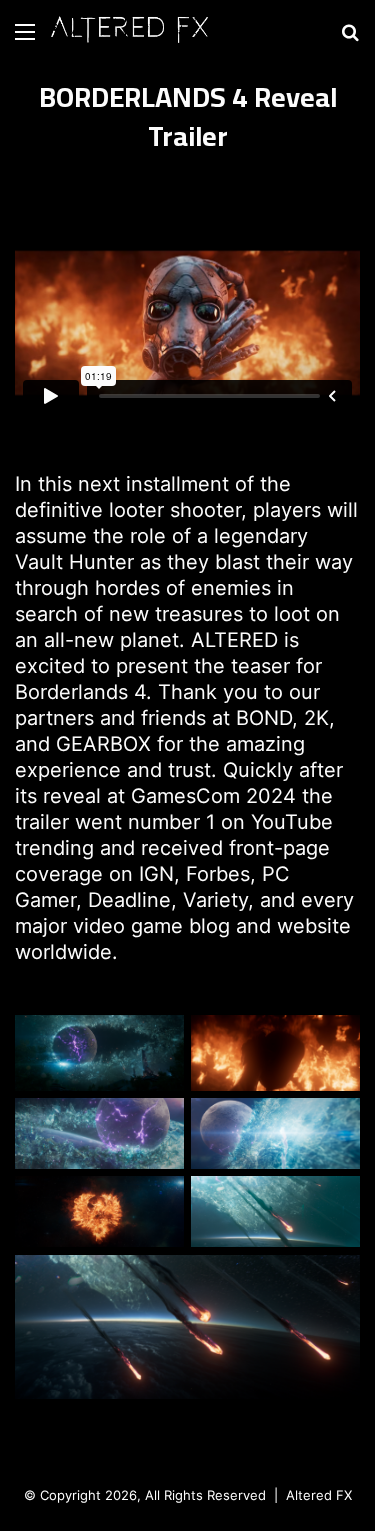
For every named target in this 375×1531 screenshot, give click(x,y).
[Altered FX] (130, 31)
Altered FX (319, 1495)
